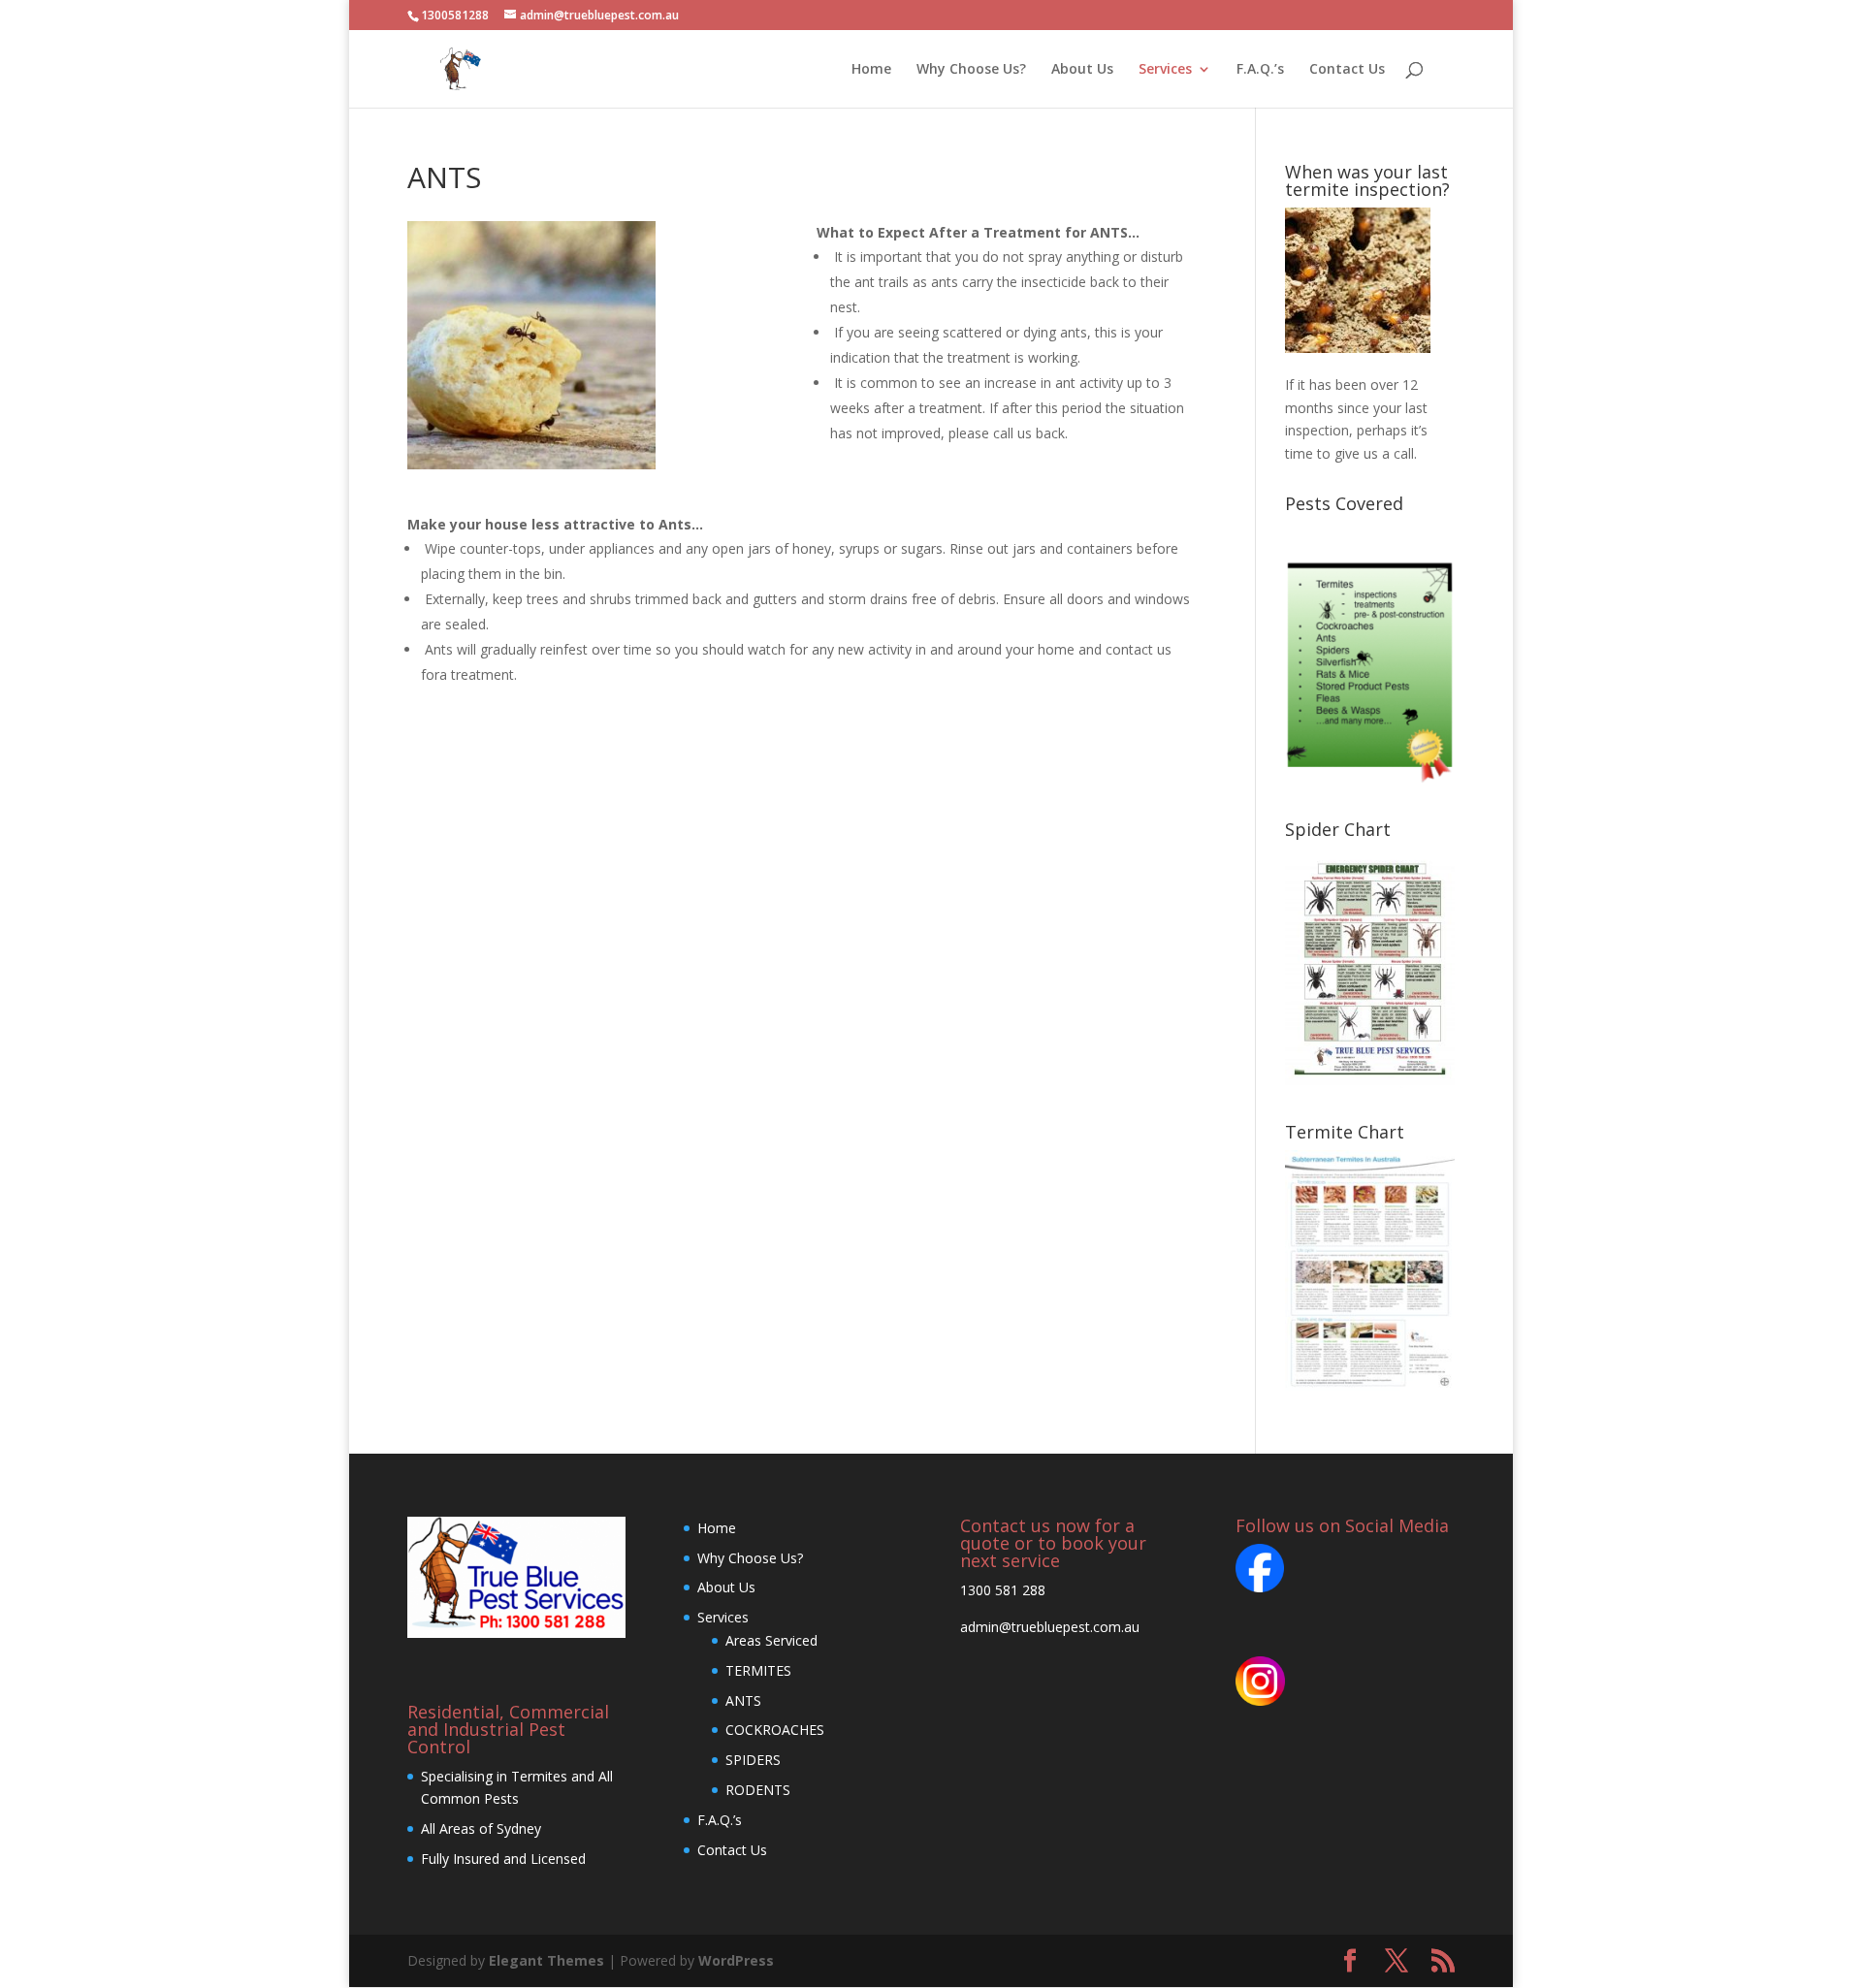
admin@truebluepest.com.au (1050, 1627)
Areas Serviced (771, 1640)
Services (1165, 70)
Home (871, 70)
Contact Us (1347, 70)
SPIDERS (753, 1760)
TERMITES (758, 1670)
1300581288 (455, 15)
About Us (1082, 70)
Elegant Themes (546, 1960)
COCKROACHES (775, 1730)
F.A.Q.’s (1260, 70)
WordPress (736, 1960)
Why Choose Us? (971, 70)
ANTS (743, 1700)
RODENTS (758, 1790)
